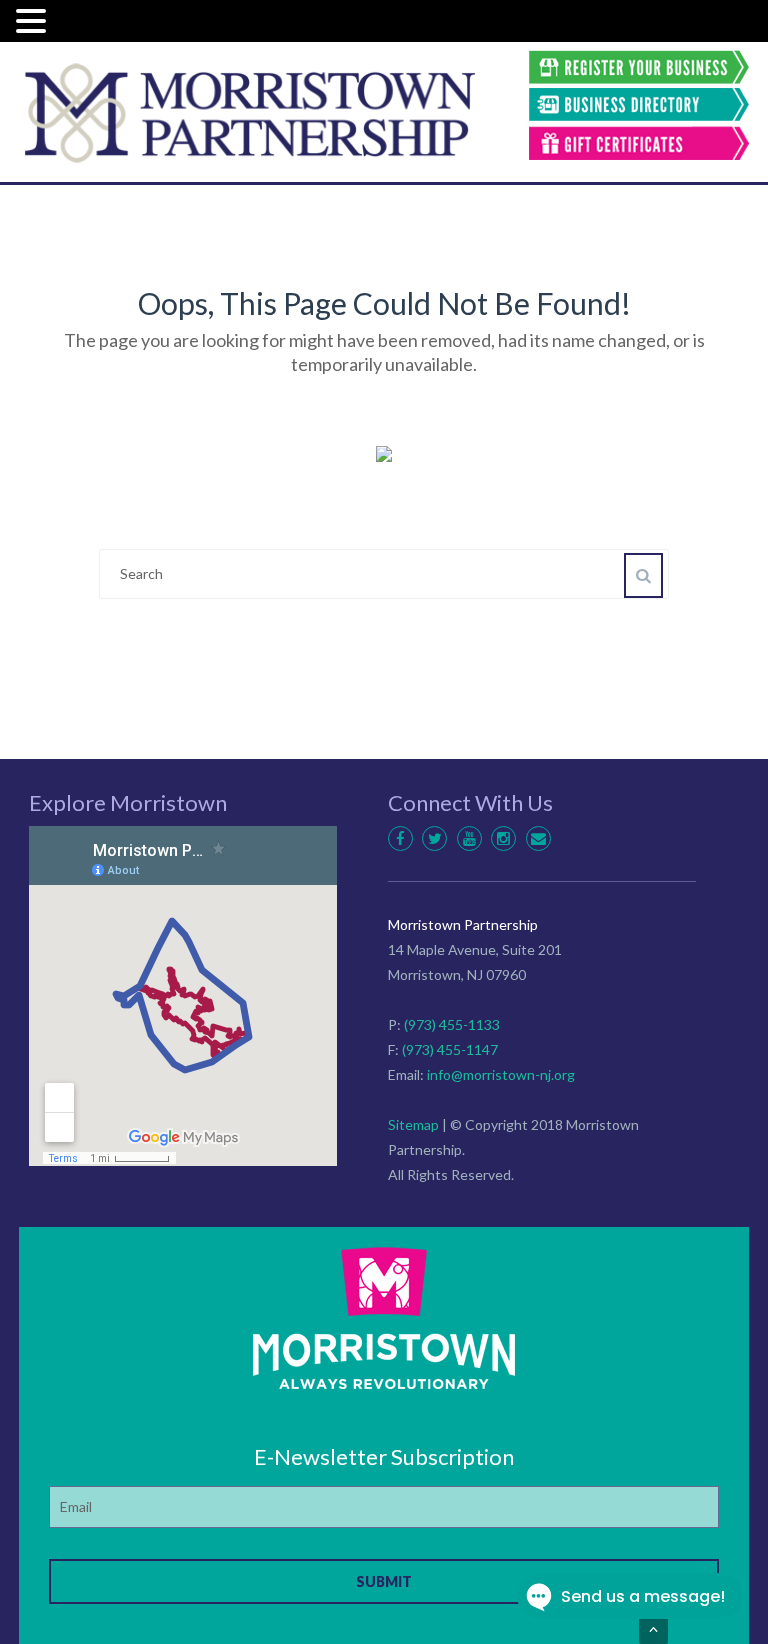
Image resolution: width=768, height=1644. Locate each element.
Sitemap (413, 1124)
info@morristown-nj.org (501, 1074)
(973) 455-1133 (452, 1024)
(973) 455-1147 (450, 1049)
